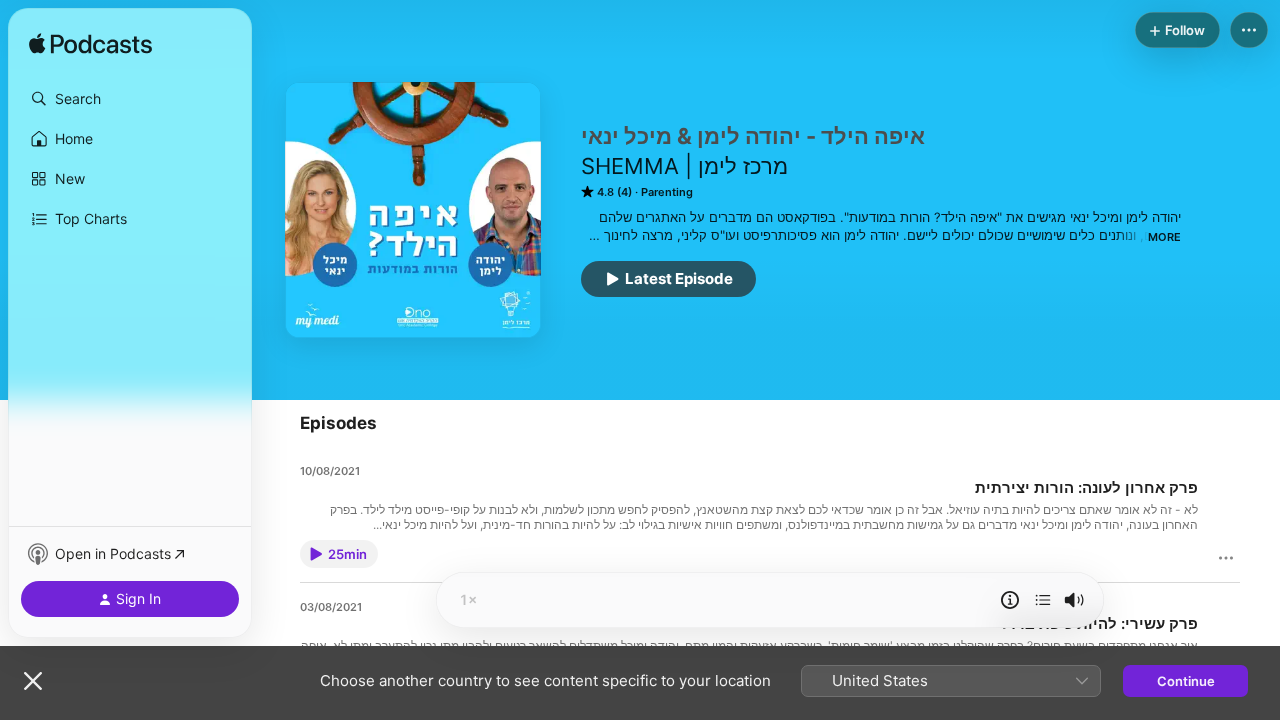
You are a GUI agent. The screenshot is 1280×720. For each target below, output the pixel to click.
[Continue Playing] (1043, 600)
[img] (90, 45)
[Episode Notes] (1010, 600)
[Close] (33, 681)
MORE (1164, 237)
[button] (130, 99)
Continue (1186, 681)
